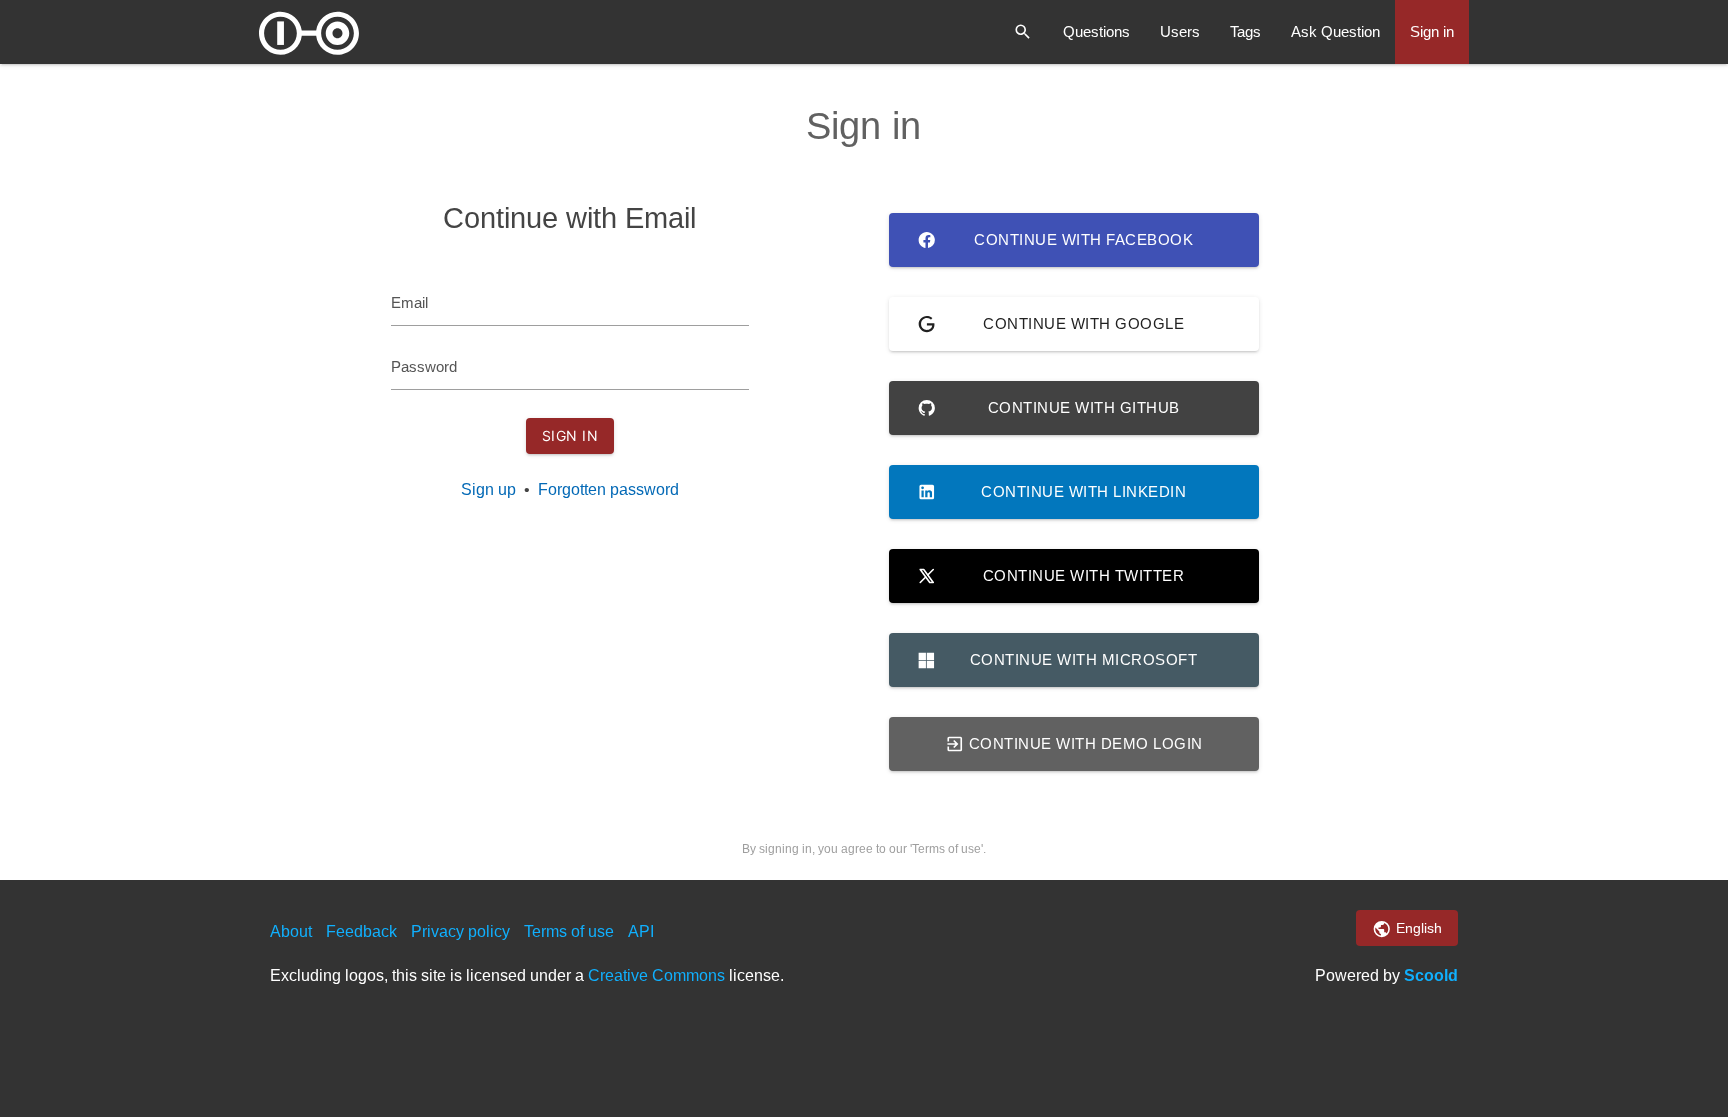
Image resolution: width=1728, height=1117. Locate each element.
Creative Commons (656, 975)
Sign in (1432, 31)
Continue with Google (1083, 323)
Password (424, 366)
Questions (1096, 31)
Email (409, 302)
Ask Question (1335, 31)
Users (1180, 31)
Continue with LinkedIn (1083, 491)
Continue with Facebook (1083, 239)
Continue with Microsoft (1084, 659)
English (1417, 928)
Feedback (361, 931)
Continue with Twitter (1084, 575)
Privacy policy (460, 931)
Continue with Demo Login (1083, 743)
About (291, 931)
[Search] (1023, 32)
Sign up (488, 489)
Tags (1245, 31)
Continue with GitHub (1084, 407)
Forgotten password (608, 489)
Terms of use (569, 931)
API (641, 931)
